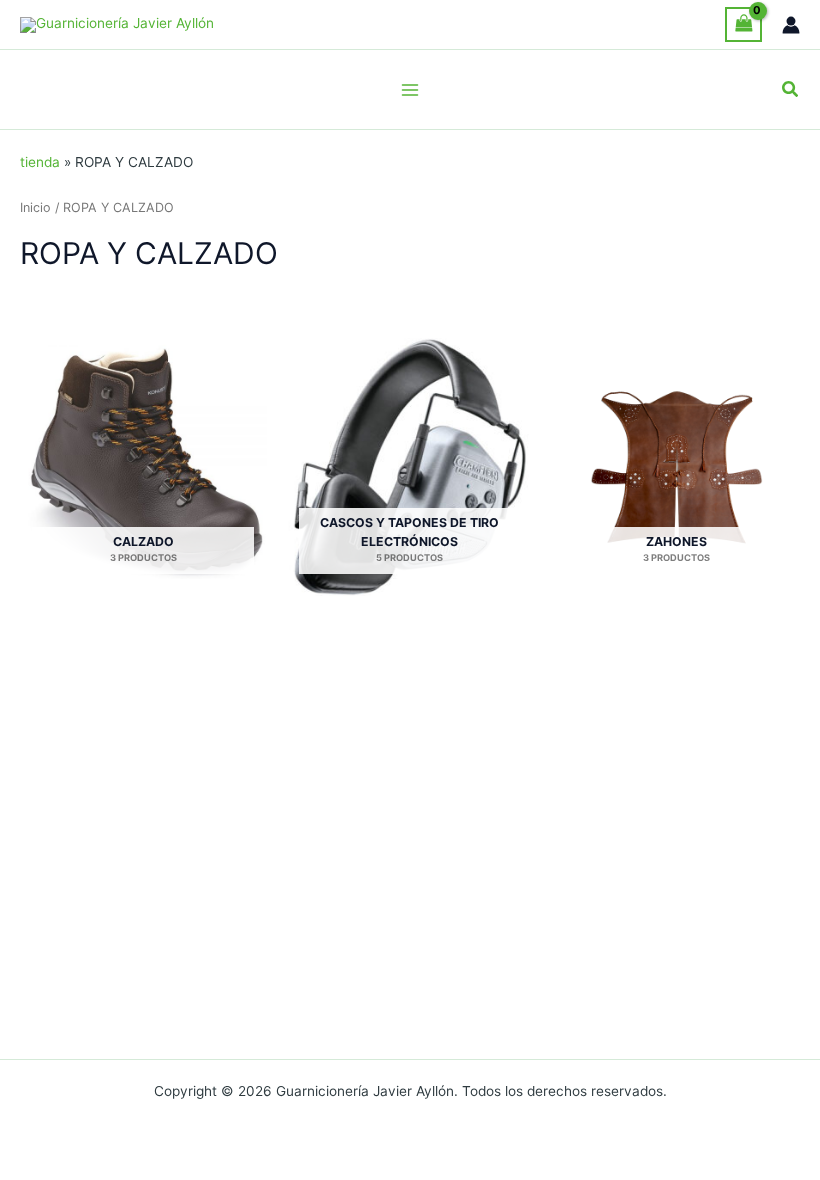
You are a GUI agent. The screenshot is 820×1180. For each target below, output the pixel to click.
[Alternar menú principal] (409, 89)
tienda (40, 162)
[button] (791, 89)
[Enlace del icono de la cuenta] (791, 25)
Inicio (35, 207)
